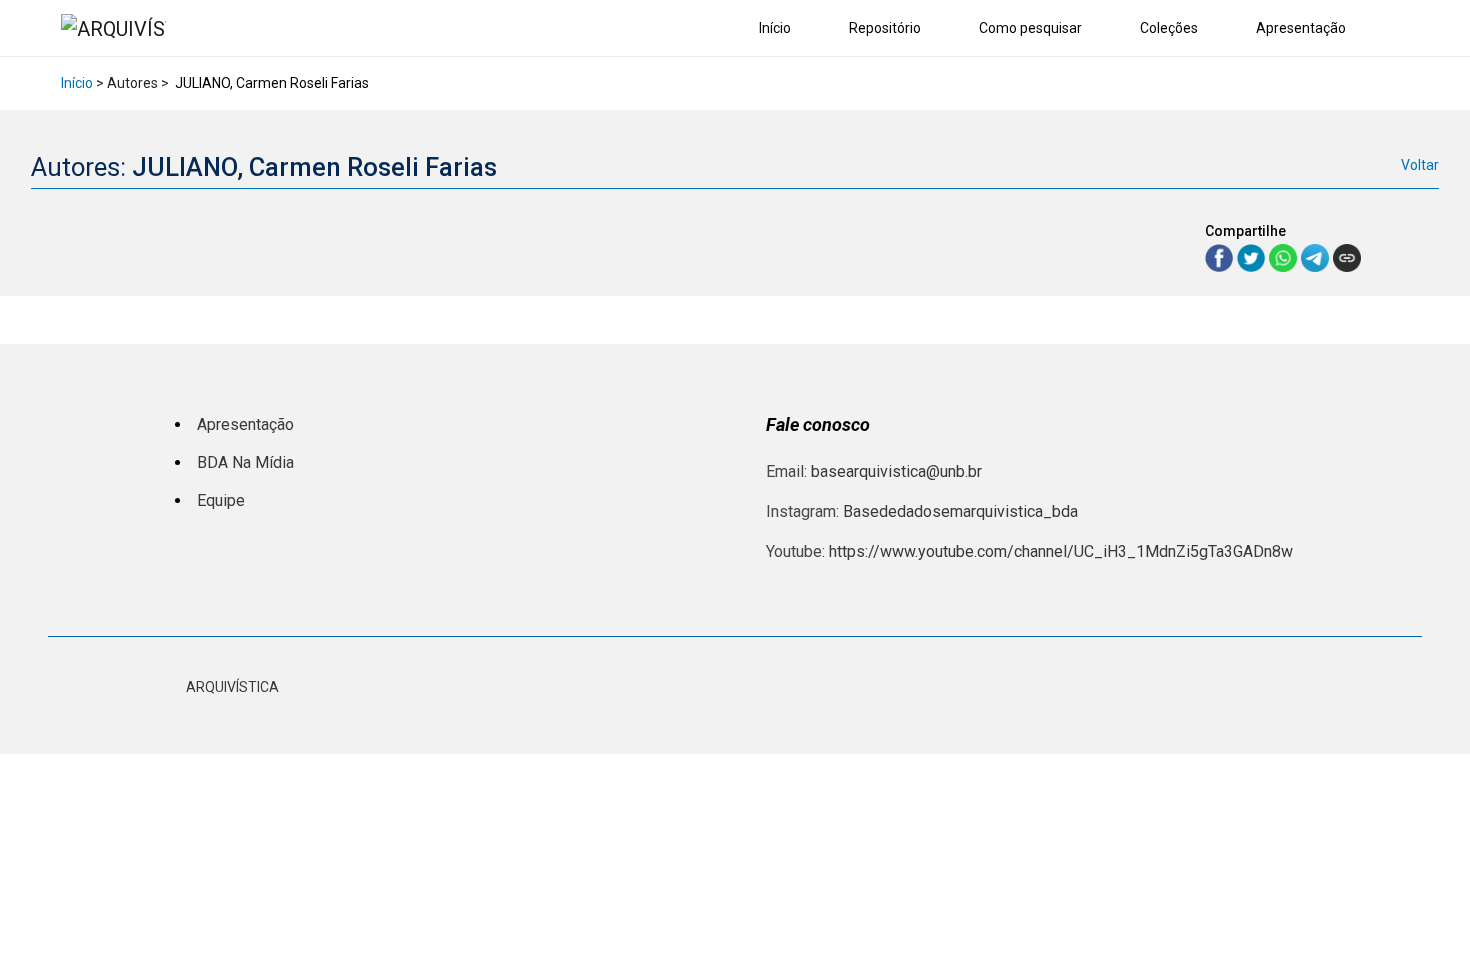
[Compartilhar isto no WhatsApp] (1285, 256)
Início (775, 28)
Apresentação (1301, 28)
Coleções (1169, 28)
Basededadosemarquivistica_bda (960, 511)
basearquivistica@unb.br (896, 471)
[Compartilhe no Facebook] (1221, 256)
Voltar (1420, 165)
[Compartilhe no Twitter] (1253, 256)
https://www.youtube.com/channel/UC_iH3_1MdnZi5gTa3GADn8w (1061, 551)
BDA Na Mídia (245, 462)
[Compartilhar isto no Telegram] (1317, 256)
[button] (1404, 29)
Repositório (885, 28)
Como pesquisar (1030, 28)
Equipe (221, 500)
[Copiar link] (1347, 258)
